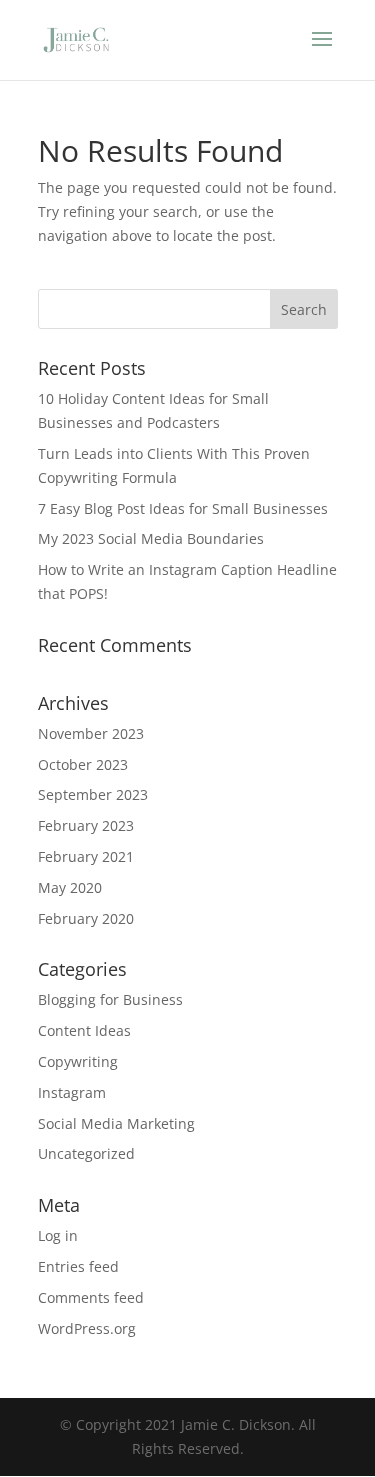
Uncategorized (86, 1153)
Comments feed (91, 1297)
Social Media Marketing (116, 1123)
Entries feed (78, 1266)
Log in (58, 1235)
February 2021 (86, 856)
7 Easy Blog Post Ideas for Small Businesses (183, 508)
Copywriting (78, 1061)
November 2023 (91, 733)
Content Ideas (84, 1030)
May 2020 (70, 887)
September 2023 (93, 794)
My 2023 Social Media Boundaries (151, 538)
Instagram (72, 1092)
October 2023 (83, 764)
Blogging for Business (110, 999)
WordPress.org (87, 1328)
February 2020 (86, 918)
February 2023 (86, 825)
